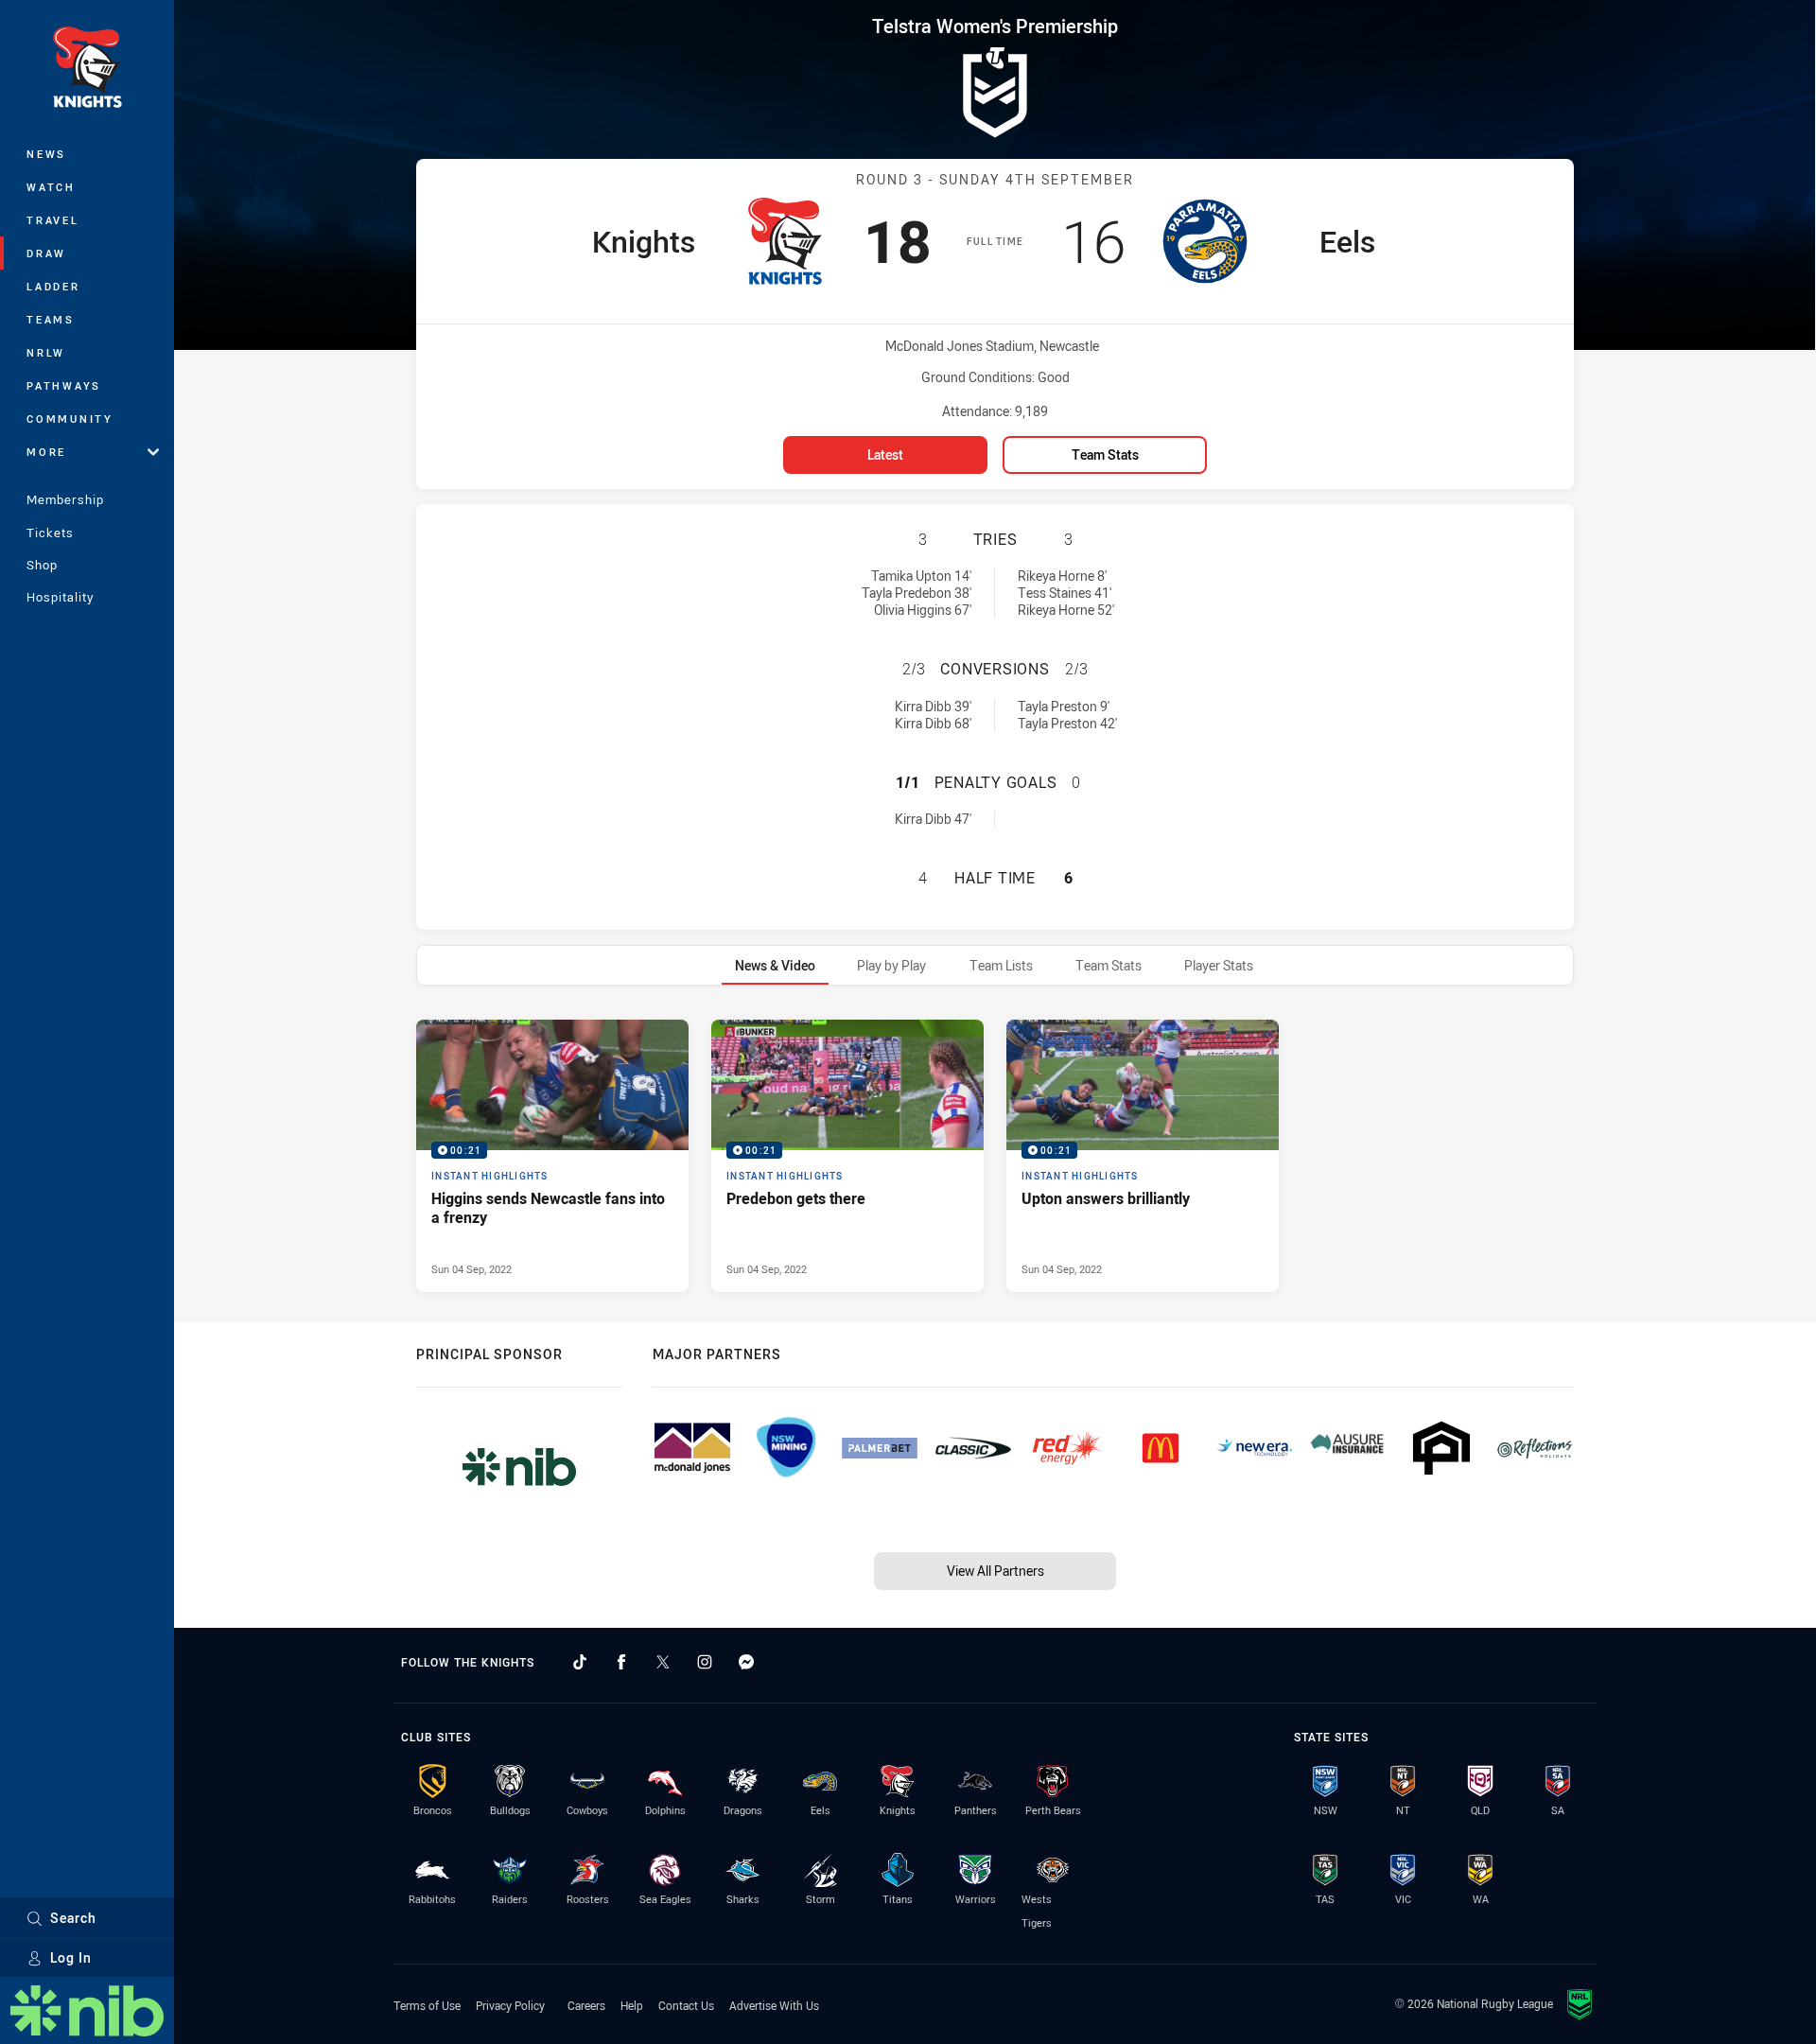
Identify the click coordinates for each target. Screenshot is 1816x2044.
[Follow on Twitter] (663, 1662)
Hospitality (60, 597)
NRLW (46, 352)
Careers (586, 2005)
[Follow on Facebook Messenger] (746, 1662)
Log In (71, 1957)
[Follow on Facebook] (621, 1662)
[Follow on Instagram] (705, 1662)
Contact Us (686, 2005)
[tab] (775, 965)
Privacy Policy (510, 2005)
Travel (53, 220)
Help (632, 2005)
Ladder (53, 286)
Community (70, 419)
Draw (46, 253)
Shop (42, 565)
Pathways (64, 385)
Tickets (50, 533)
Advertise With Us (774, 2005)
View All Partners (995, 1571)
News (46, 154)
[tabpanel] (995, 1156)
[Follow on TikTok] (580, 1662)
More (46, 452)
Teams (51, 319)
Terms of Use (427, 2005)
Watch (51, 187)
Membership (65, 499)
